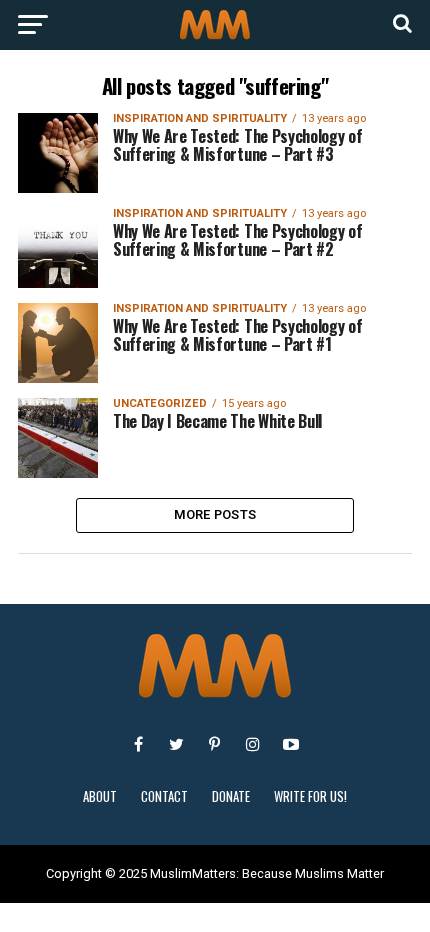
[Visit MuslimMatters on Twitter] (177, 744)
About (100, 796)
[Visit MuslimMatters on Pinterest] (215, 744)
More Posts (215, 514)
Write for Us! (310, 796)
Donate (231, 796)
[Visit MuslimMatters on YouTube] (291, 744)
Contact (164, 796)
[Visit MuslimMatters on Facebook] (139, 744)
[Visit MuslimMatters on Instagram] (253, 744)
